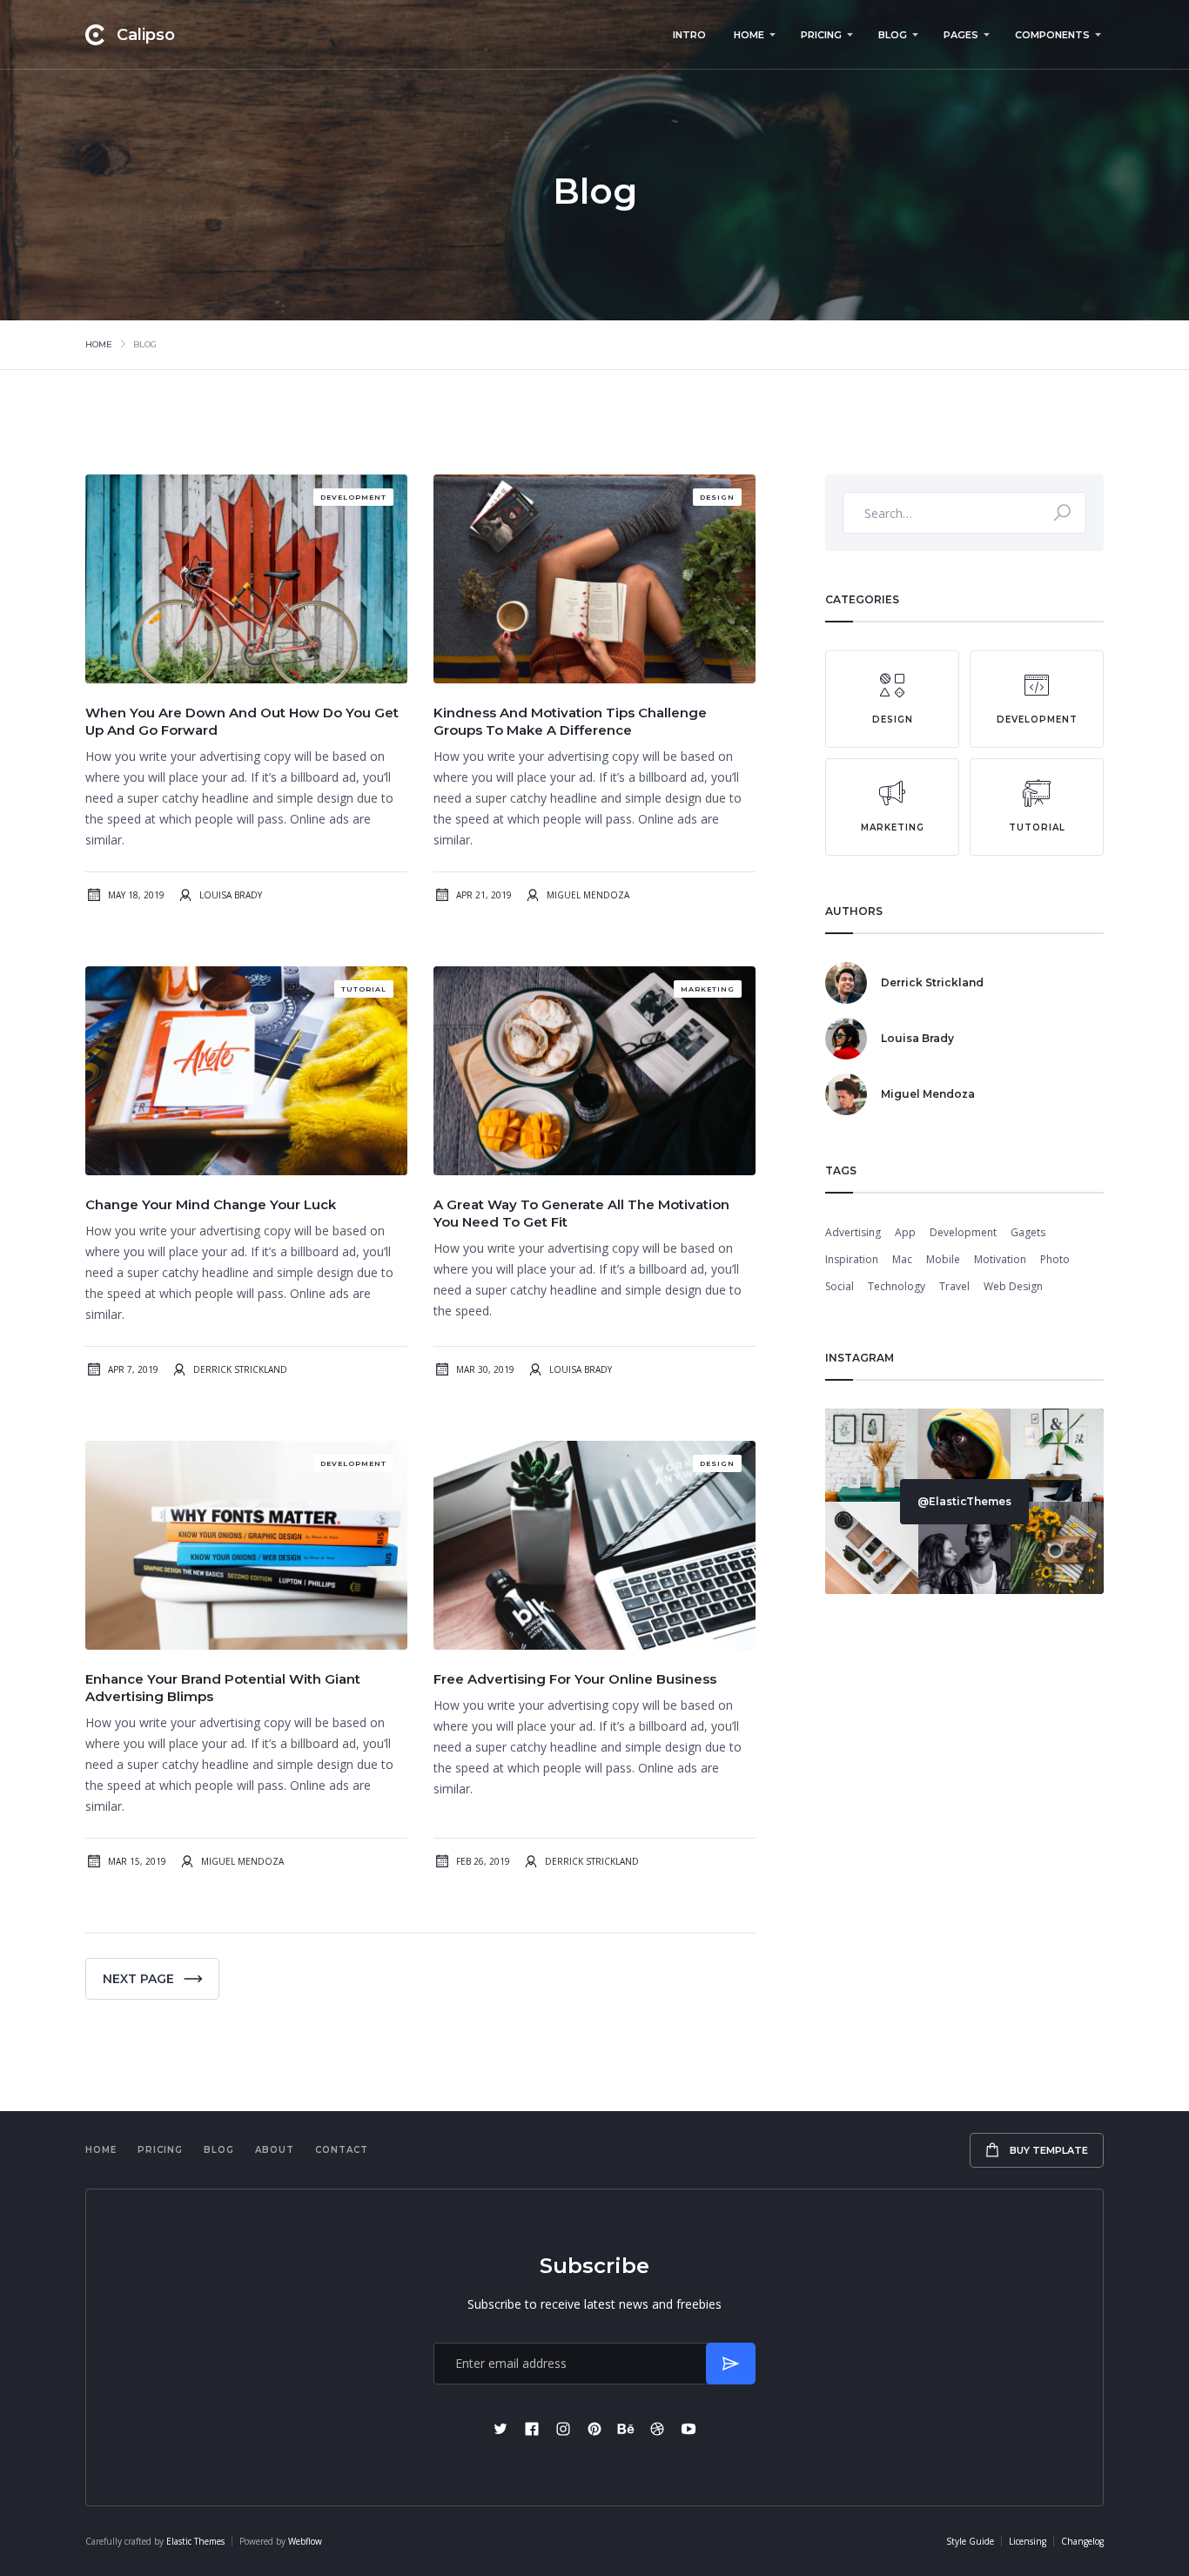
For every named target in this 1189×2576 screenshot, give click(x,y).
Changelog (1082, 2541)
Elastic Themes (195, 2541)
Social (840, 1286)
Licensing (1028, 2541)
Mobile (943, 1259)
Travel (954, 1286)
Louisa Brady (231, 895)
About (275, 2150)
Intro (689, 35)
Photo (1055, 1259)
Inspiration (852, 1259)
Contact (342, 2150)
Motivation (1000, 1259)
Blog (219, 2150)
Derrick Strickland (240, 1369)
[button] (753, 35)
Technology (897, 1286)
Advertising (853, 1232)
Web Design (1013, 1286)
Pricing (160, 2150)
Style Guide (970, 2541)
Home (99, 344)
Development (963, 1232)
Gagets (1028, 1232)
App (905, 1232)
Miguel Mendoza (588, 895)
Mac (902, 1259)
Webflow (305, 2541)
